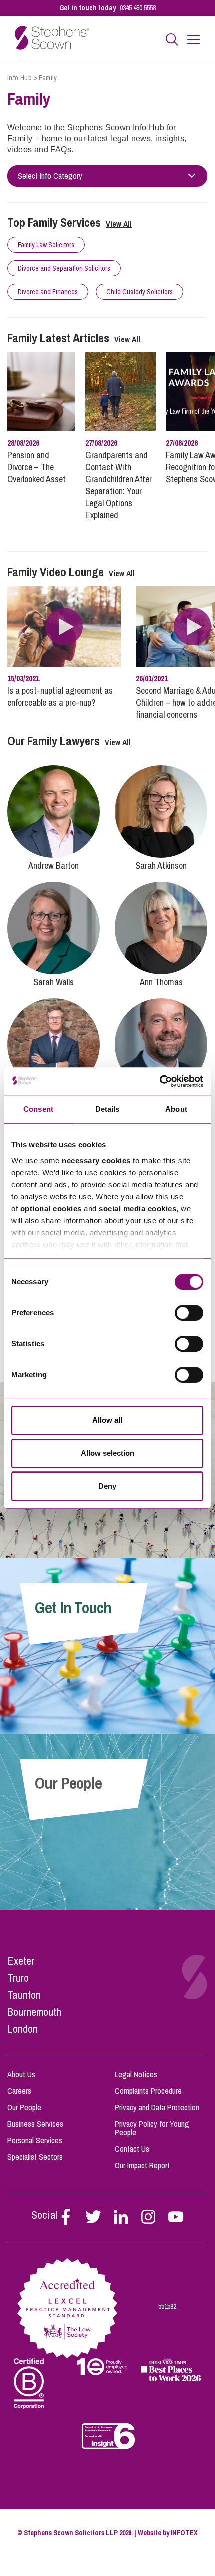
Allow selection (108, 1453)
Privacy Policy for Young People (152, 2128)
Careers (19, 2091)
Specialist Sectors (35, 2157)
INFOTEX (184, 2533)
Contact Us (132, 2149)
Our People (24, 2107)
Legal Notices (136, 2074)
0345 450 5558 (138, 8)
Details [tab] (108, 1109)
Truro (18, 1978)
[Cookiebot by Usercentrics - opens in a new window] (160, 1081)
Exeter (21, 1961)
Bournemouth (34, 2012)
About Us (21, 2074)
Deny (107, 1486)
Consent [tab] (38, 1109)
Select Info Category (50, 176)
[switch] (189, 1313)
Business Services (35, 2124)
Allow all (107, 1420)
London (23, 2029)
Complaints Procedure (148, 2091)
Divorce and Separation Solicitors (64, 268)
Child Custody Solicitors (140, 292)
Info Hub (20, 78)
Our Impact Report (142, 2165)
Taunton (24, 1995)
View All (119, 224)
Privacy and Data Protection (157, 2107)
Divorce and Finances (48, 292)
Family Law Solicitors (46, 245)
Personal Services (35, 2140)
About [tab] (176, 1109)
